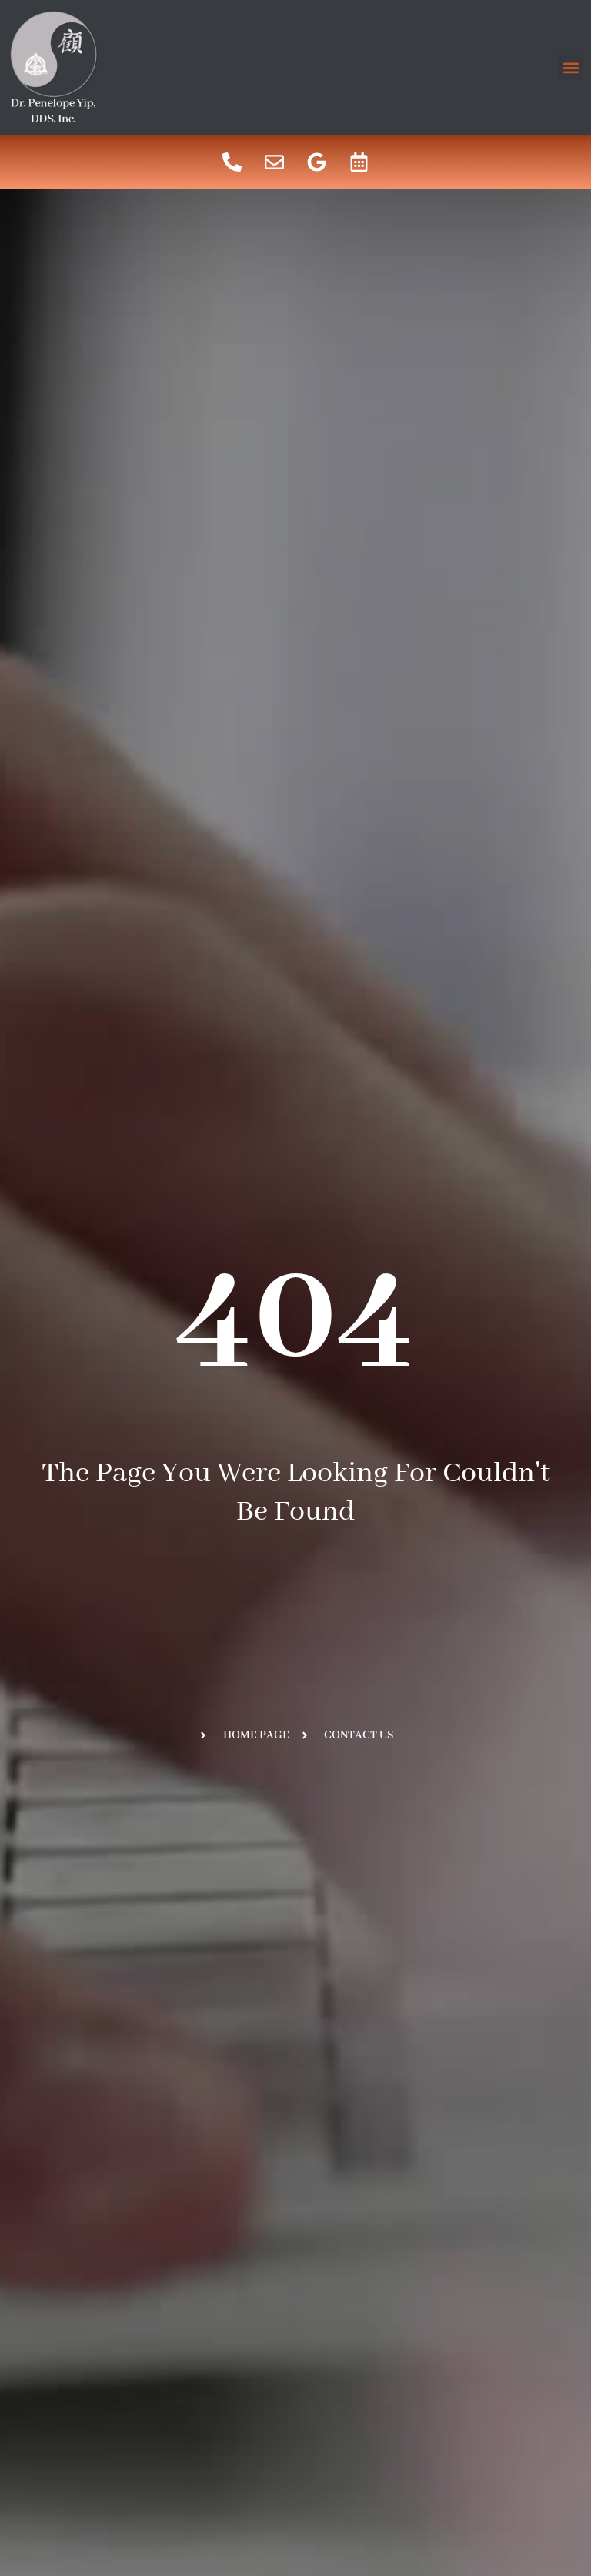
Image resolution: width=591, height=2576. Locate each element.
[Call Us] (232, 162)
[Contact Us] (275, 162)
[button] (571, 67)
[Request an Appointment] (359, 162)
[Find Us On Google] (317, 162)
